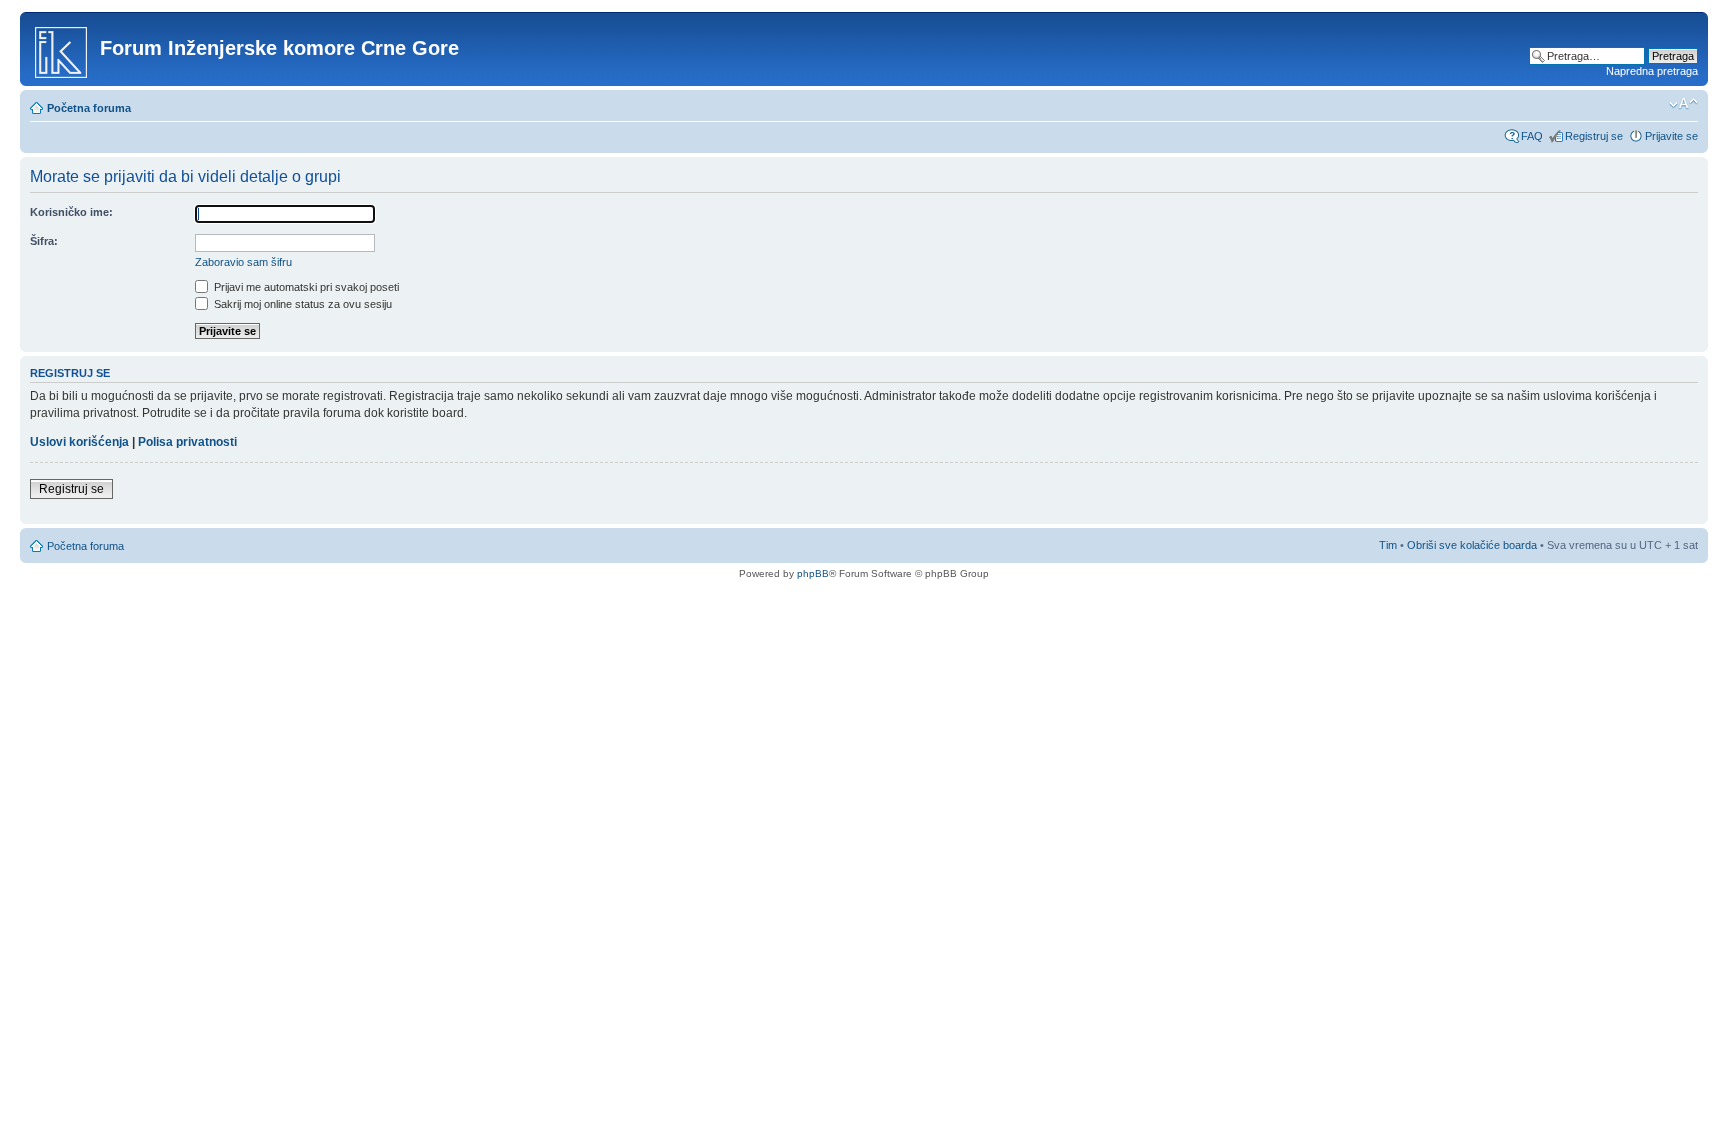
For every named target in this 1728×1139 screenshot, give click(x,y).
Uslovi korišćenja (79, 442)
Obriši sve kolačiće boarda (1472, 545)
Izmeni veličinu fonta (1683, 104)
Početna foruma (89, 108)
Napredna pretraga (1652, 71)
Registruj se (1594, 136)
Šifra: (44, 241)
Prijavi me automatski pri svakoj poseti (305, 287)
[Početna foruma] (62, 49)
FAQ (1532, 136)
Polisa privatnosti (187, 442)
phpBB (813, 573)
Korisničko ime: (71, 212)
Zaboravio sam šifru (243, 262)
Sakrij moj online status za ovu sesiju (301, 304)
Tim (1388, 545)
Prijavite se (1671, 136)
